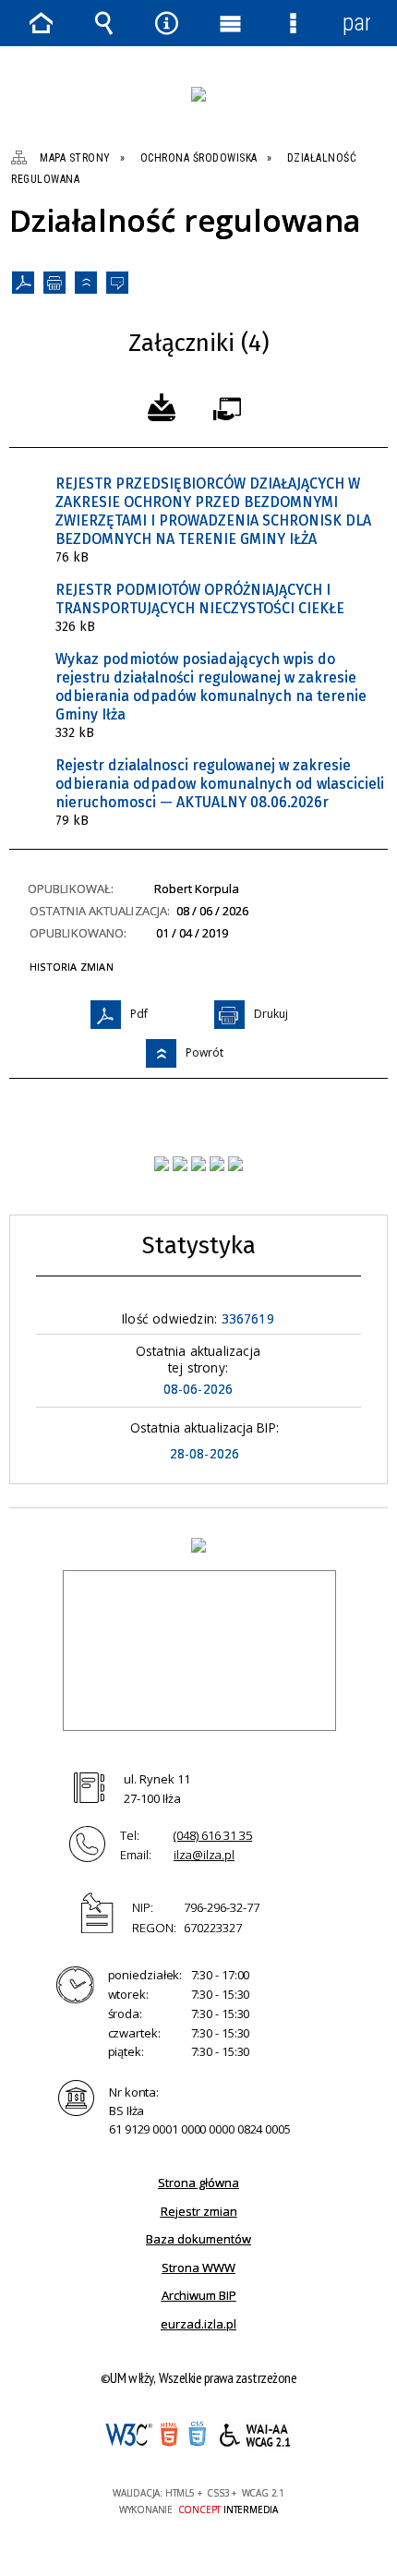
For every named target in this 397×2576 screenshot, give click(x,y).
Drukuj (54, 282)
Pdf (23, 282)
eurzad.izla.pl (198, 2324)
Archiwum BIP (199, 2295)
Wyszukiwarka (103, 23)
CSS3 (197, 2437)
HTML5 (169, 2435)
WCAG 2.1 (255, 2435)
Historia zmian (72, 967)
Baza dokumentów (198, 2239)
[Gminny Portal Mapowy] (217, 1164)
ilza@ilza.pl (204, 1855)
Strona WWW (198, 2268)
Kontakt (117, 282)
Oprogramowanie (231, 405)
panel (356, 23)
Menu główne (230, 23)
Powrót (86, 282)
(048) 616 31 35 (213, 1835)
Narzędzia (167, 23)
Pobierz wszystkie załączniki (162, 405)
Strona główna (198, 2183)
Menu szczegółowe (293, 23)
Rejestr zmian (199, 2211)
